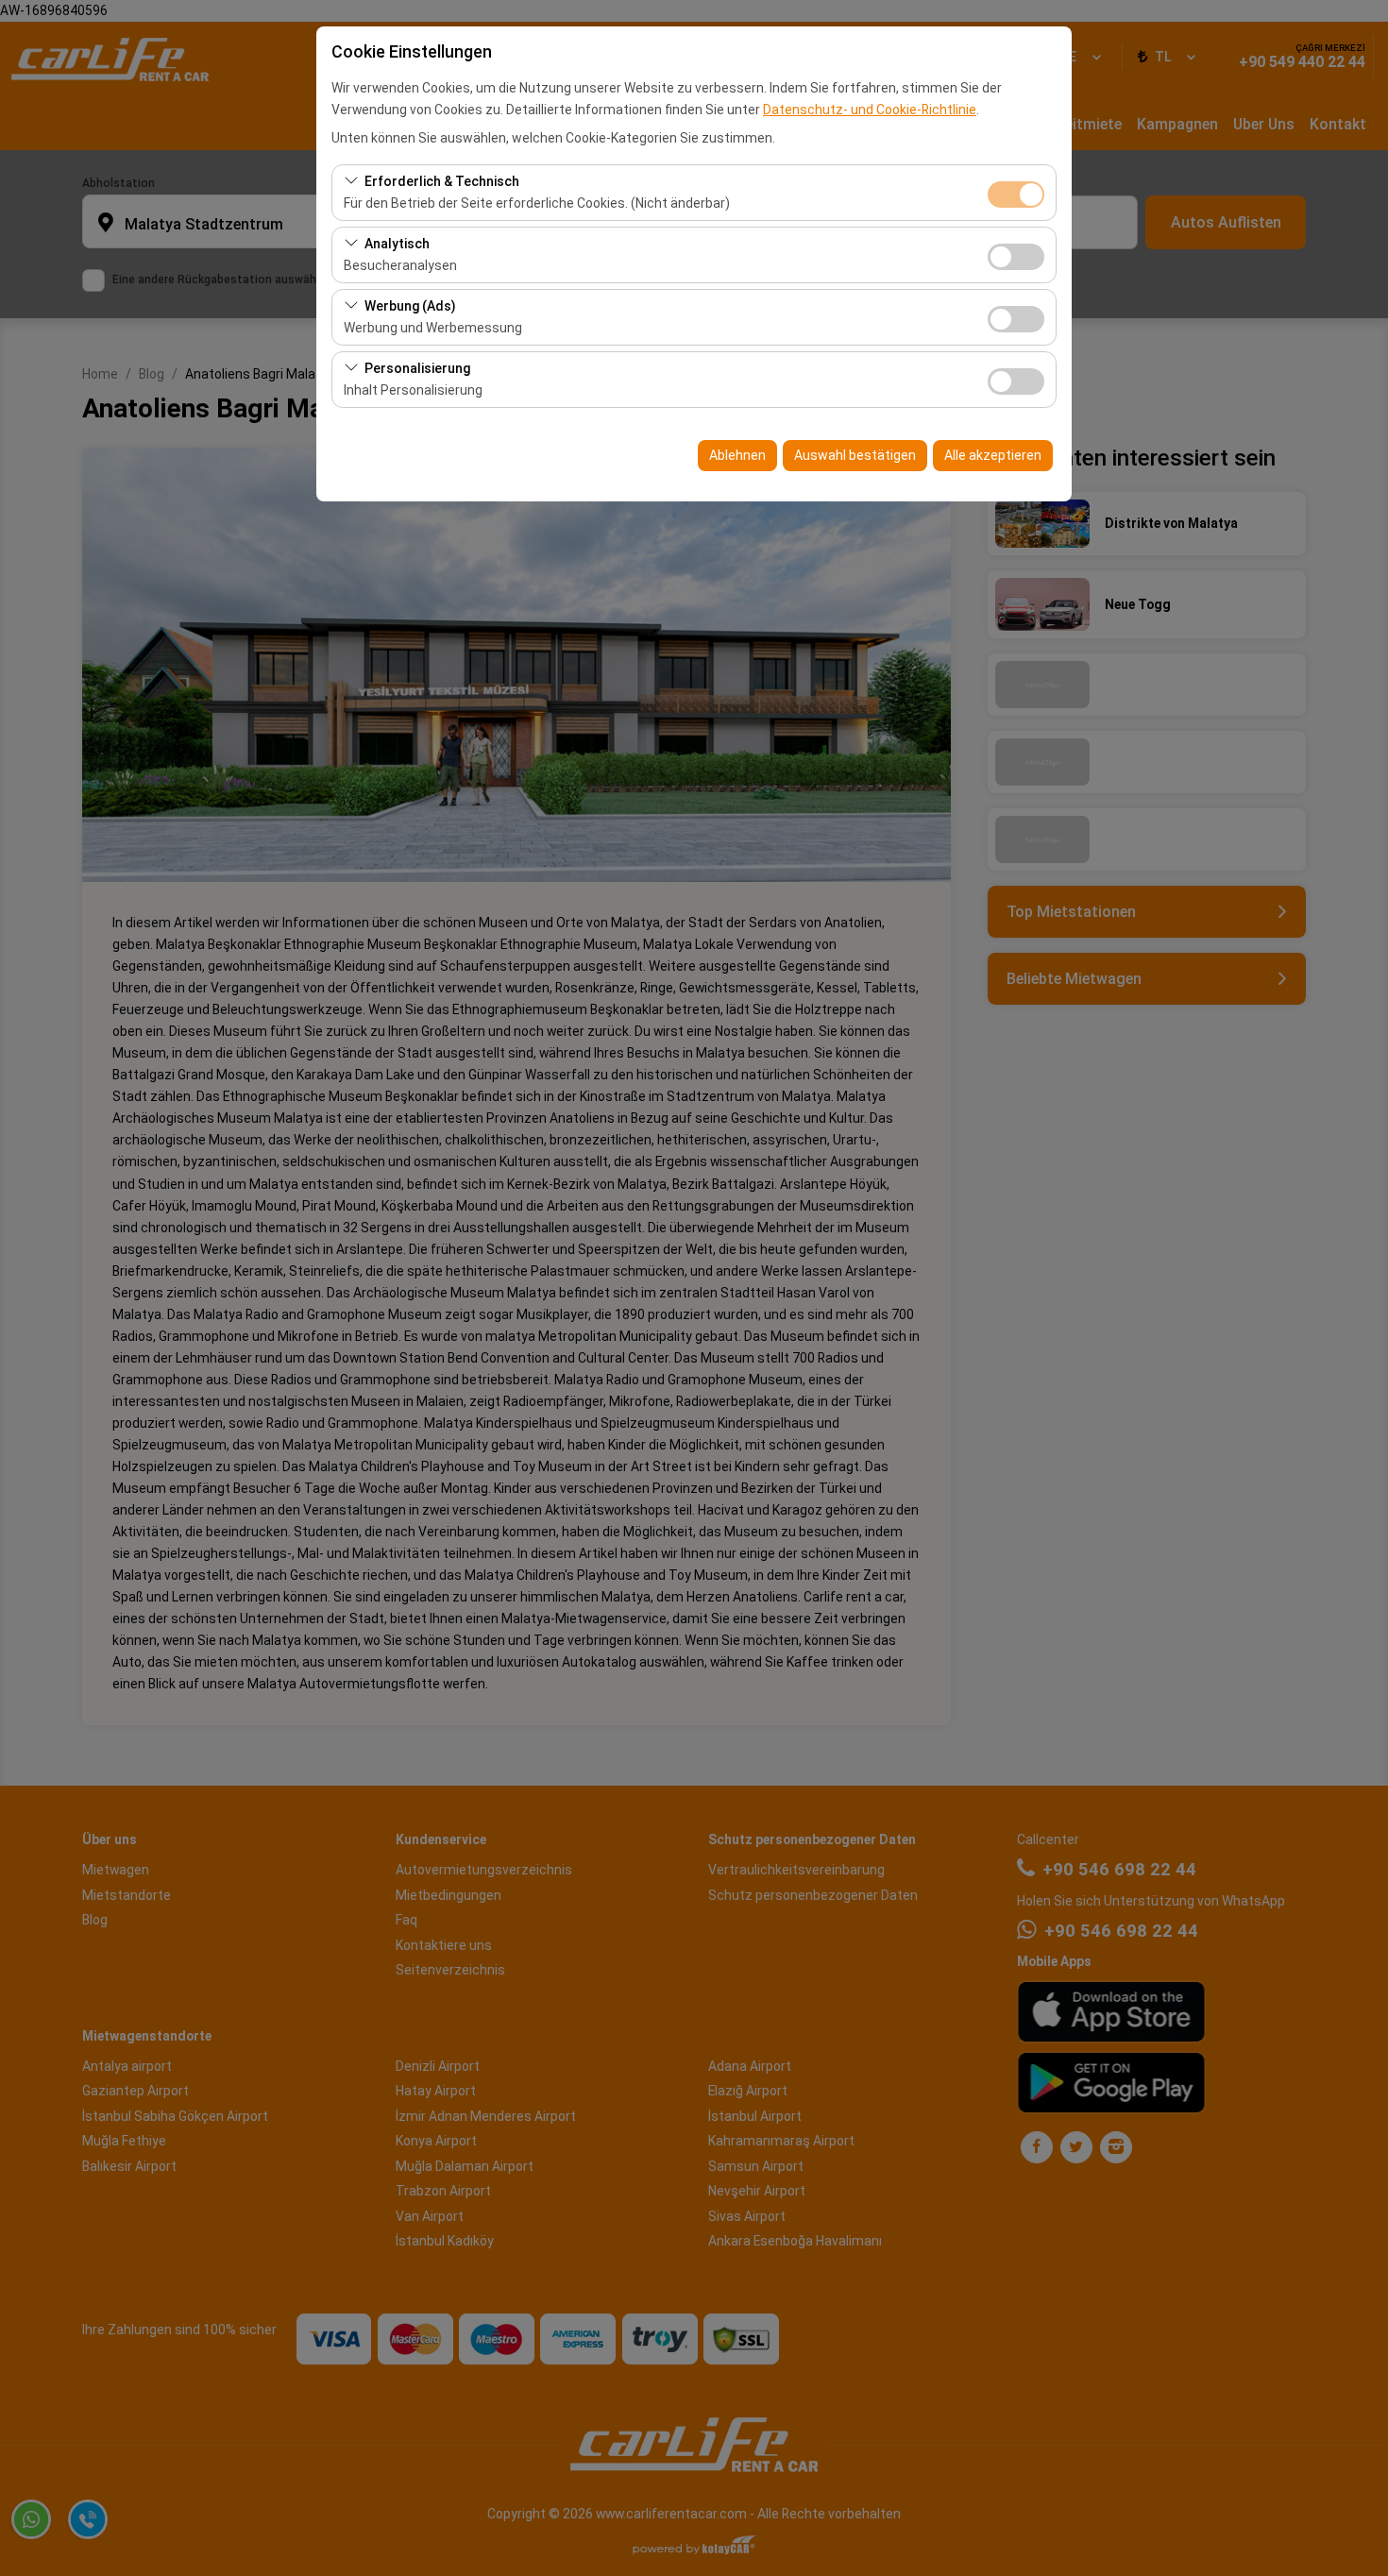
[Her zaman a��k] (1016, 192)
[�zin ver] (1016, 254)
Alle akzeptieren (993, 455)
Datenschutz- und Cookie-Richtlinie (870, 110)
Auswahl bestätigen (855, 455)
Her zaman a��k (1016, 195)
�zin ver (1016, 257)
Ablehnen (737, 455)
